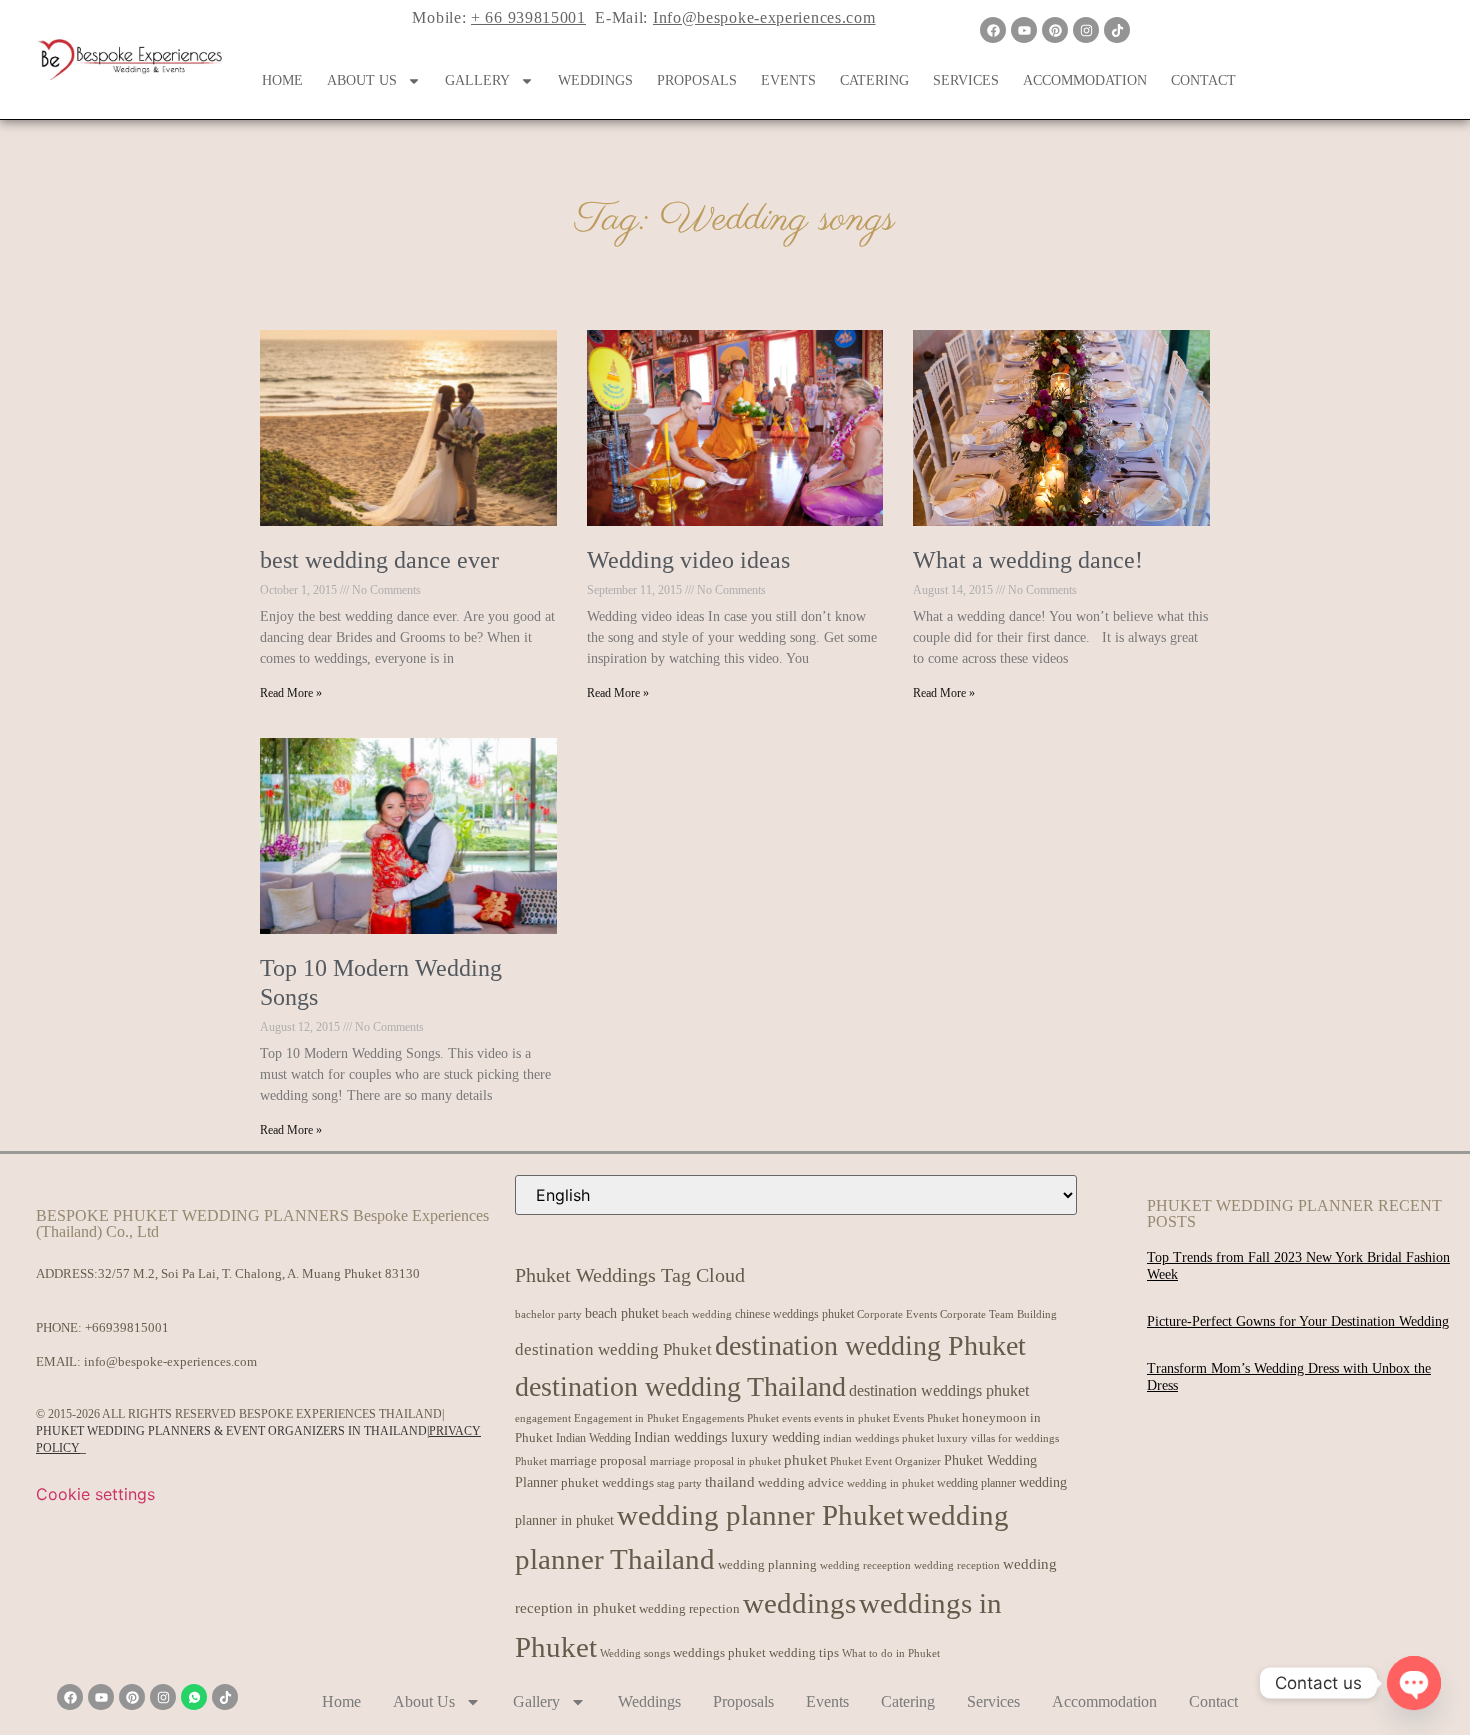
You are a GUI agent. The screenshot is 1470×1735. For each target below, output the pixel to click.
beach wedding (697, 1314)
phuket (805, 1459)
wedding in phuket (890, 1483)
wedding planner (976, 1483)
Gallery (477, 80)
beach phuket (622, 1313)
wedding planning (767, 1565)
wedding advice (801, 1482)
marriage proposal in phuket (715, 1461)
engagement (543, 1418)
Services (966, 80)
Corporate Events (897, 1314)
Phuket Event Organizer (885, 1461)
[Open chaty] (1414, 1683)
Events (788, 80)
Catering (874, 80)
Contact (1203, 80)
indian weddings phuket (878, 1438)
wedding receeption (865, 1565)
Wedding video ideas (688, 560)
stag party (679, 1483)
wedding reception (957, 1565)
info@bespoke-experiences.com (170, 1361)
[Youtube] (1024, 30)
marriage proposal (598, 1460)
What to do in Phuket (891, 1653)
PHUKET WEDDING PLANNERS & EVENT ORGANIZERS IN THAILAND (231, 1431)
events (796, 1418)
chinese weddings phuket (794, 1314)
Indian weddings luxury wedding (727, 1437)
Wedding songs (635, 1653)
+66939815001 (127, 1327)
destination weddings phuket (939, 1390)
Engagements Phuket (730, 1418)
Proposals (697, 80)
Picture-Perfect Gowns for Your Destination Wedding (1298, 1321)
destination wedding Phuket (613, 1349)
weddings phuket (719, 1652)
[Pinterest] (1055, 30)
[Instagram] (1086, 30)
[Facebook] (993, 30)
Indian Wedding (593, 1438)
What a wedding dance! (1028, 560)
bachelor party (548, 1314)
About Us (362, 80)
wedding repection (689, 1608)
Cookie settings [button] (95, 1494)
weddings (799, 1603)
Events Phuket (926, 1418)
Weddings (595, 80)
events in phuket (852, 1418)
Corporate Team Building (998, 1314)
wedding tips (804, 1652)
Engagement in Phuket (626, 1418)
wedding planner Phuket (760, 1515)
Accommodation (1085, 80)
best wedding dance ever (379, 560)
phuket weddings (607, 1482)
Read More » (291, 693)
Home (282, 80)
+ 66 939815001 (528, 17)
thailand (730, 1482)
